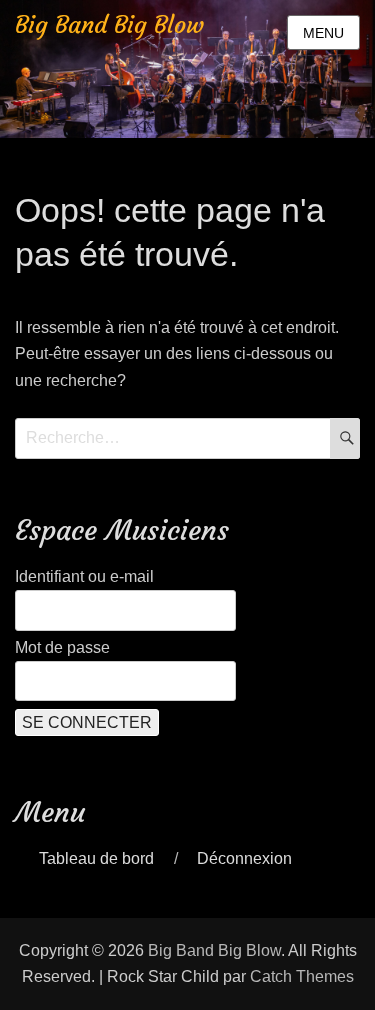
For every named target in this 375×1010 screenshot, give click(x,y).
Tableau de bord (96, 858)
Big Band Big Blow (109, 25)
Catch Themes (302, 976)
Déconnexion (244, 858)
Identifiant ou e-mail (84, 576)
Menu (323, 33)
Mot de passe (62, 647)
